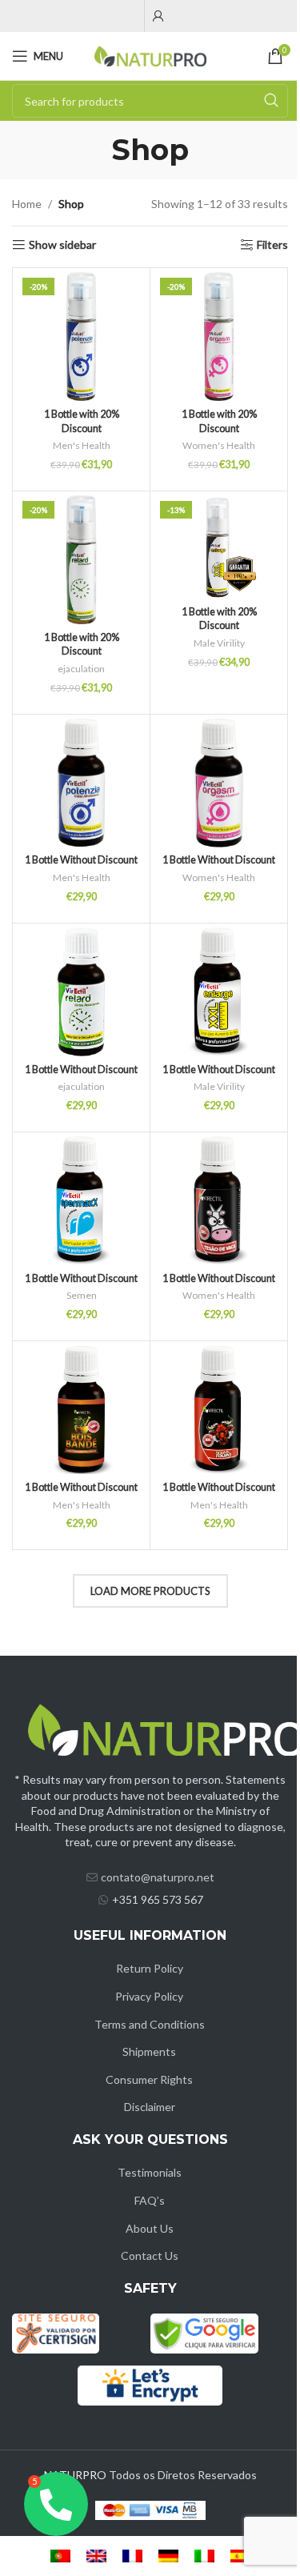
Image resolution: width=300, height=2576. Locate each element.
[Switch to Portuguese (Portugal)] (60, 2556)
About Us (150, 2228)
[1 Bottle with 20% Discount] (81, 337)
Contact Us (150, 2256)
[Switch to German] (168, 2556)
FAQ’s (150, 2200)
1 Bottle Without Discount (81, 860)
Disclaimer (150, 2107)
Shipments (149, 2051)
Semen (82, 1295)
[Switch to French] (132, 2556)
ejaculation (81, 669)
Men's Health (82, 445)
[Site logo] (150, 55)
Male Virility (219, 643)
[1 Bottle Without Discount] (81, 783)
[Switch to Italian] (204, 2556)
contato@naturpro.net (158, 1877)
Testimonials (150, 2172)
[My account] (158, 16)
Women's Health (219, 445)
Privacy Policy (149, 1996)
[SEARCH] (271, 101)
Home (27, 204)
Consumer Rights (149, 2079)
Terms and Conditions (150, 2024)
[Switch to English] (96, 2556)
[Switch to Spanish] (240, 2556)
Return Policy (150, 1968)
